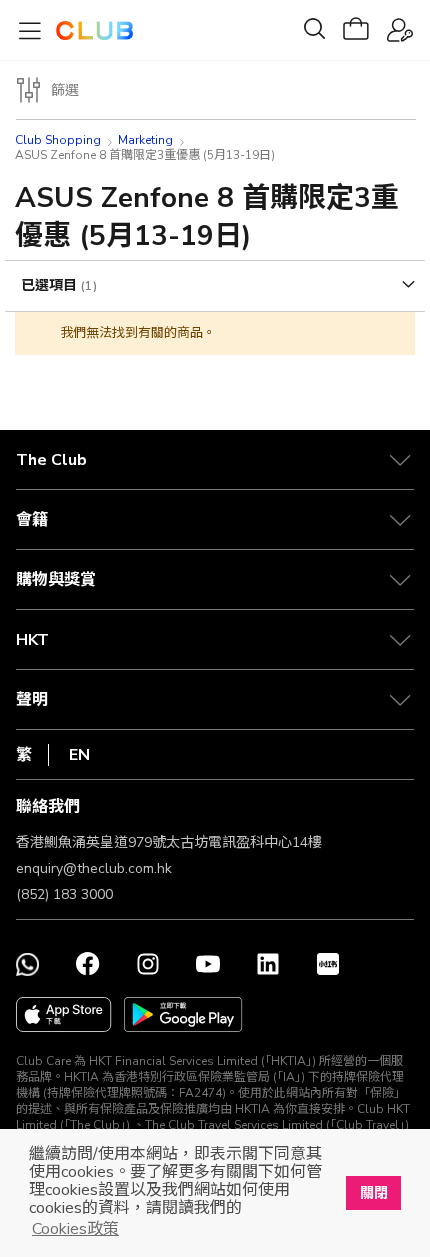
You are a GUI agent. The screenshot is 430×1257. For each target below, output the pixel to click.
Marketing (145, 140)
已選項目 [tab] (51, 285)
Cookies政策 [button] (75, 1229)
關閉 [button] (374, 1193)
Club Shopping (58, 140)
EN (79, 755)
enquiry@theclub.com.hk (94, 868)
